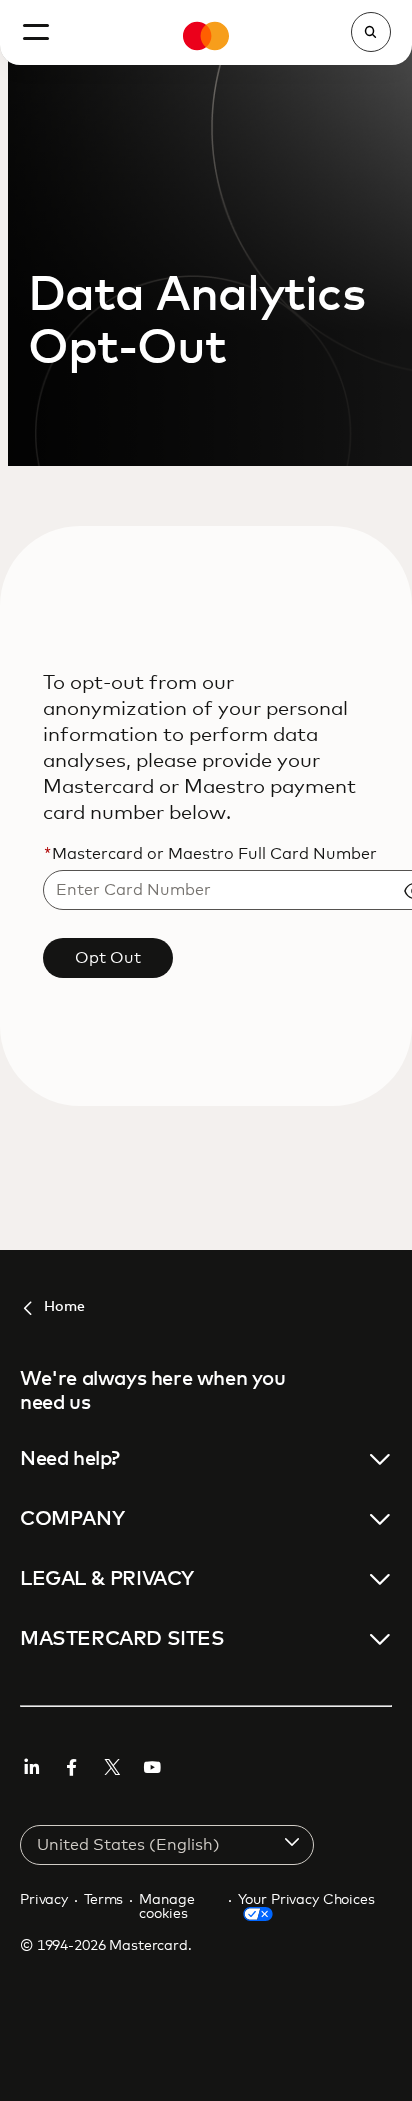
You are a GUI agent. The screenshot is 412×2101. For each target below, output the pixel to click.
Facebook (72, 1767)
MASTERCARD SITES (122, 1639)
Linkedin (32, 1767)
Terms (103, 1900)
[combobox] (167, 1845)
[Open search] (371, 32)
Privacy (44, 1900)
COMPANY (72, 1519)
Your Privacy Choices (306, 1900)
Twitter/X (112, 1767)
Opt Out (108, 958)
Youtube (152, 1767)
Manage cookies (166, 1907)
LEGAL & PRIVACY (107, 1579)
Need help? (70, 1459)
